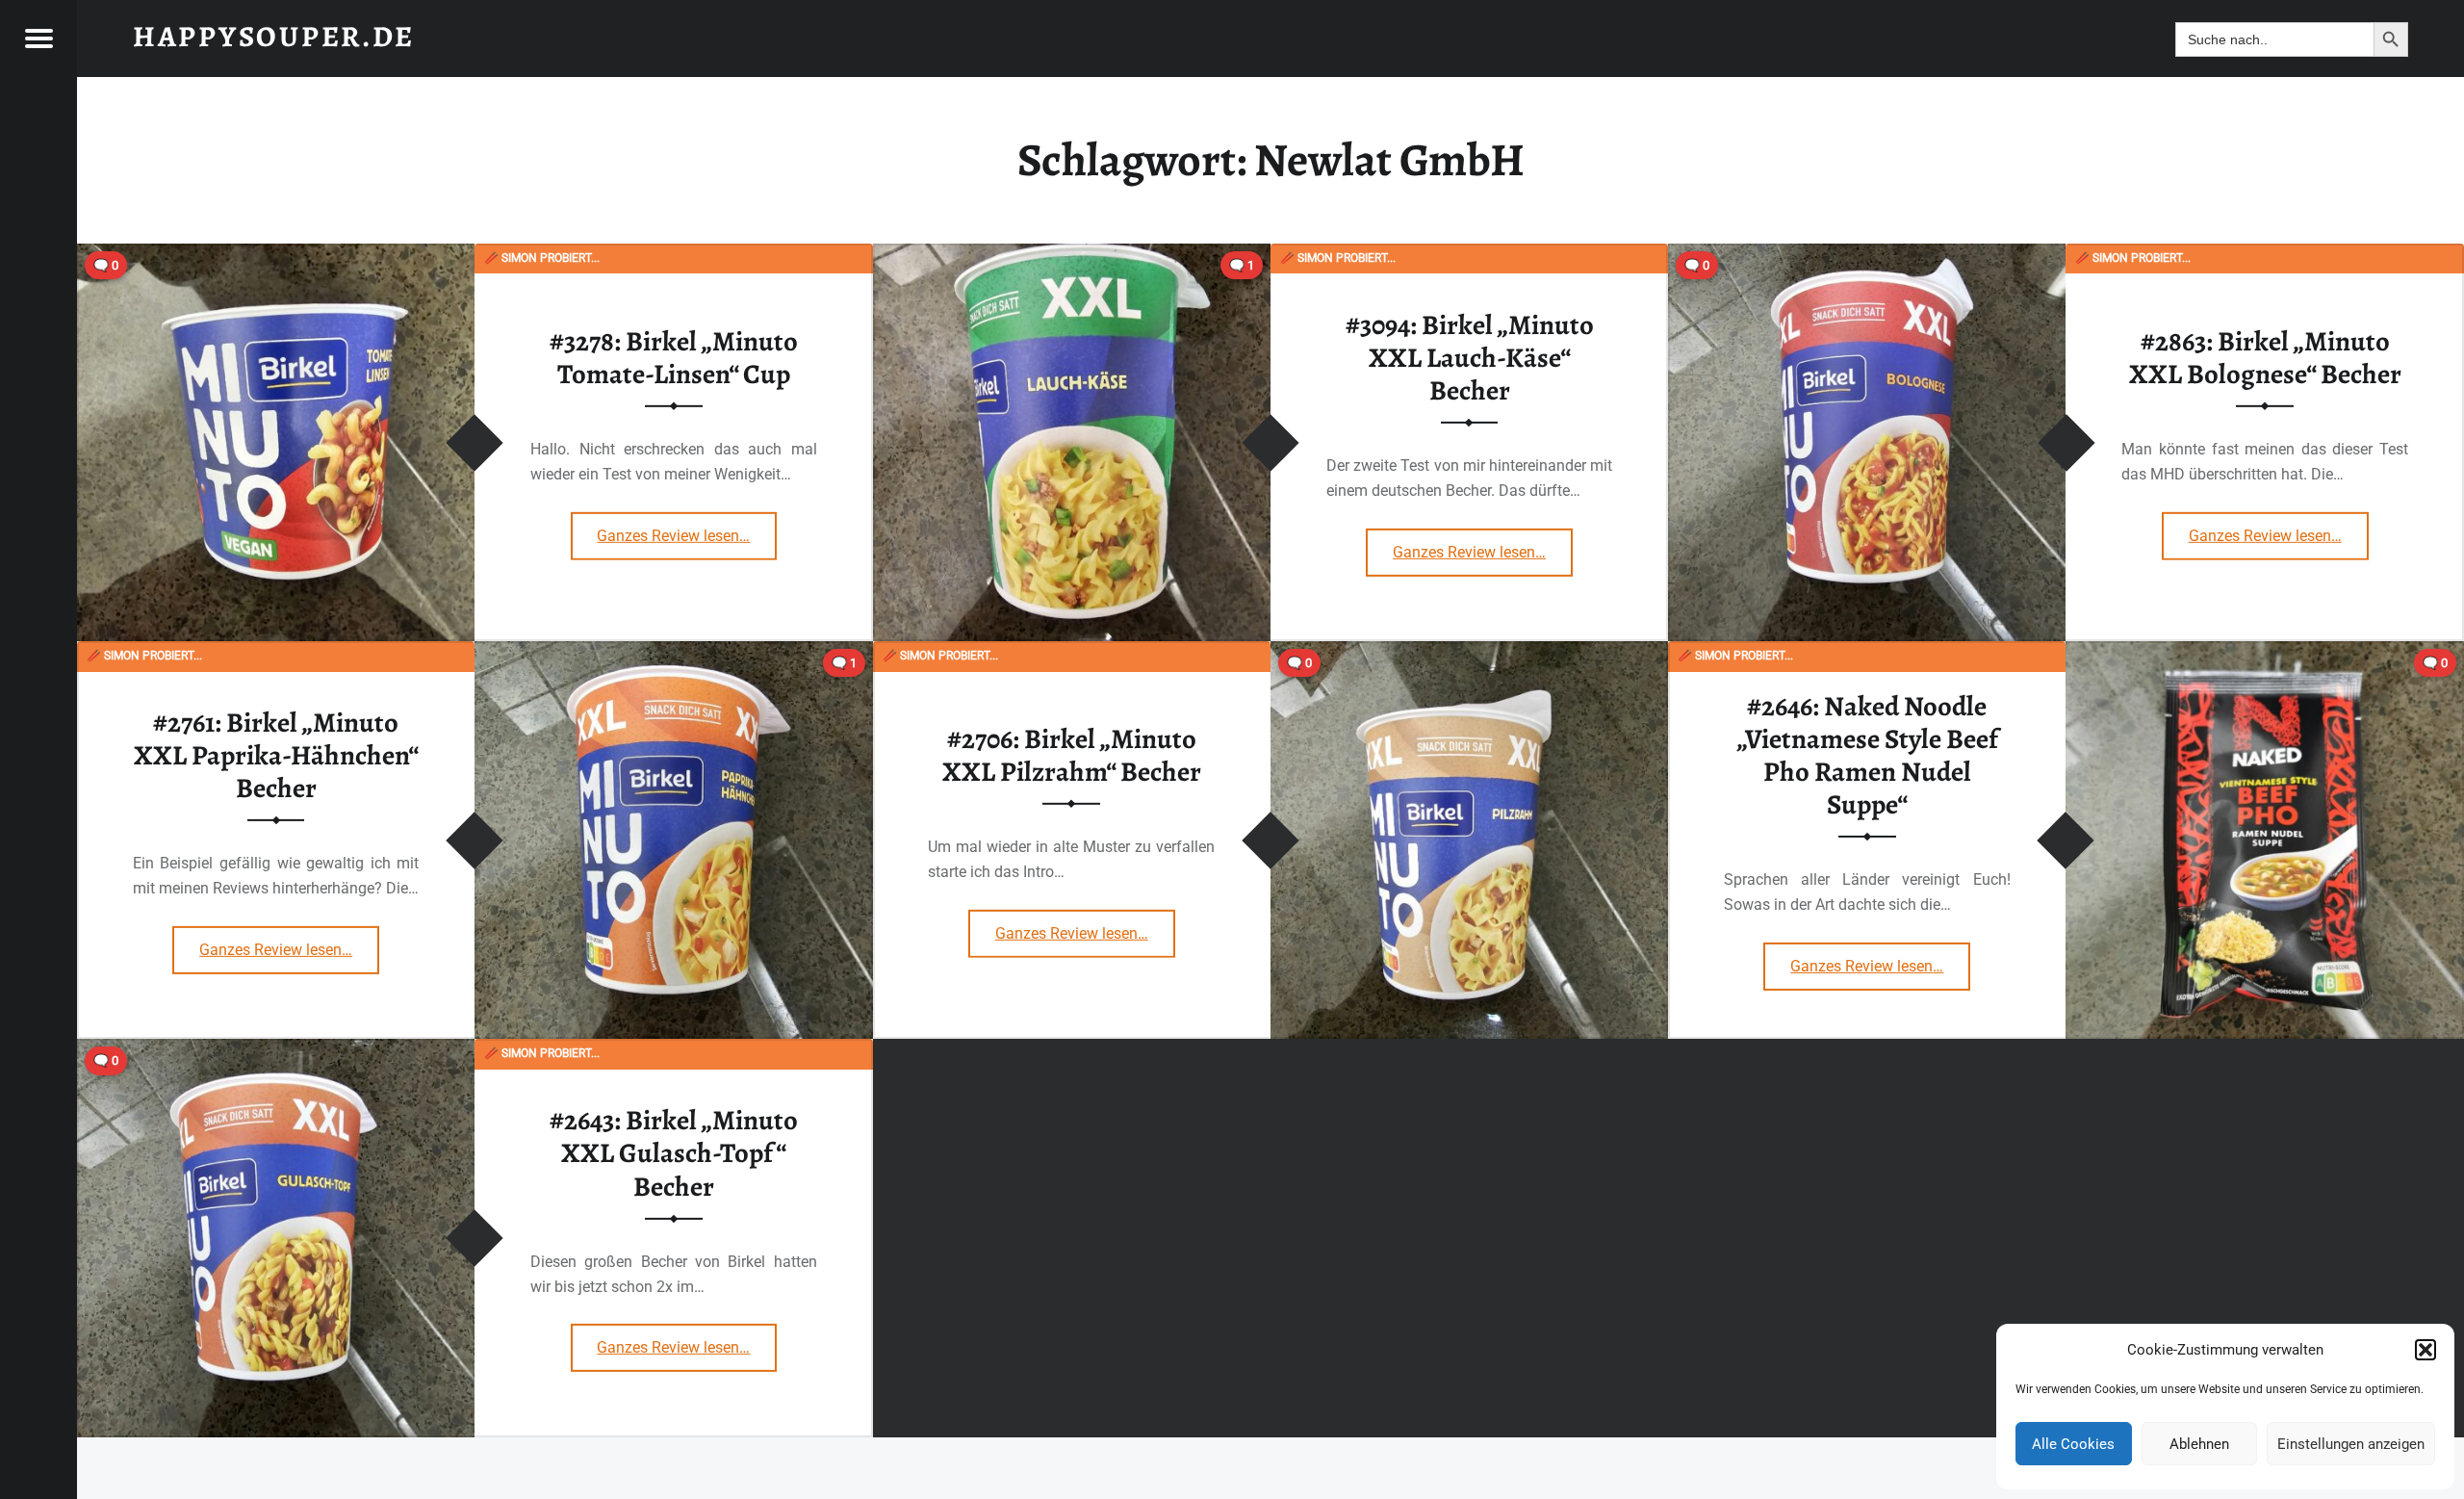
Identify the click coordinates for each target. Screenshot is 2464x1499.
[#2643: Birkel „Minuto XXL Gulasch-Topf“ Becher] (276, 1051)
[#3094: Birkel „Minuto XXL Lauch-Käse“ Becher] (1072, 256)
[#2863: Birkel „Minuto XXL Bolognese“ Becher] (1867, 256)
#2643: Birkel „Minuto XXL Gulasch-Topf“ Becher (674, 1153)
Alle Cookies (2073, 1444)
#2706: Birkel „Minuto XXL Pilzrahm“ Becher (1072, 755)
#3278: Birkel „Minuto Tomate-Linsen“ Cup (674, 358)
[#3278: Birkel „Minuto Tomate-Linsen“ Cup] (276, 256)
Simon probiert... (542, 258)
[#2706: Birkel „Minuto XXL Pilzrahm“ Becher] (1469, 653)
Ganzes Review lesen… (687, 530)
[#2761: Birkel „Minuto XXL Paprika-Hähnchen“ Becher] (673, 653)
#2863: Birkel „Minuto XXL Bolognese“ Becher (2265, 358)
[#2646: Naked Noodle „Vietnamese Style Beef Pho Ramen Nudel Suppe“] (2264, 653)
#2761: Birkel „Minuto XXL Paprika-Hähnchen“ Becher (276, 755)
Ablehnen (2199, 1444)
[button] (2425, 1350)
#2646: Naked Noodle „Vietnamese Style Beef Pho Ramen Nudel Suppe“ (1867, 755)
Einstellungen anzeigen (2351, 1444)
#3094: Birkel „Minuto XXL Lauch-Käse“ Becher (1470, 358)
